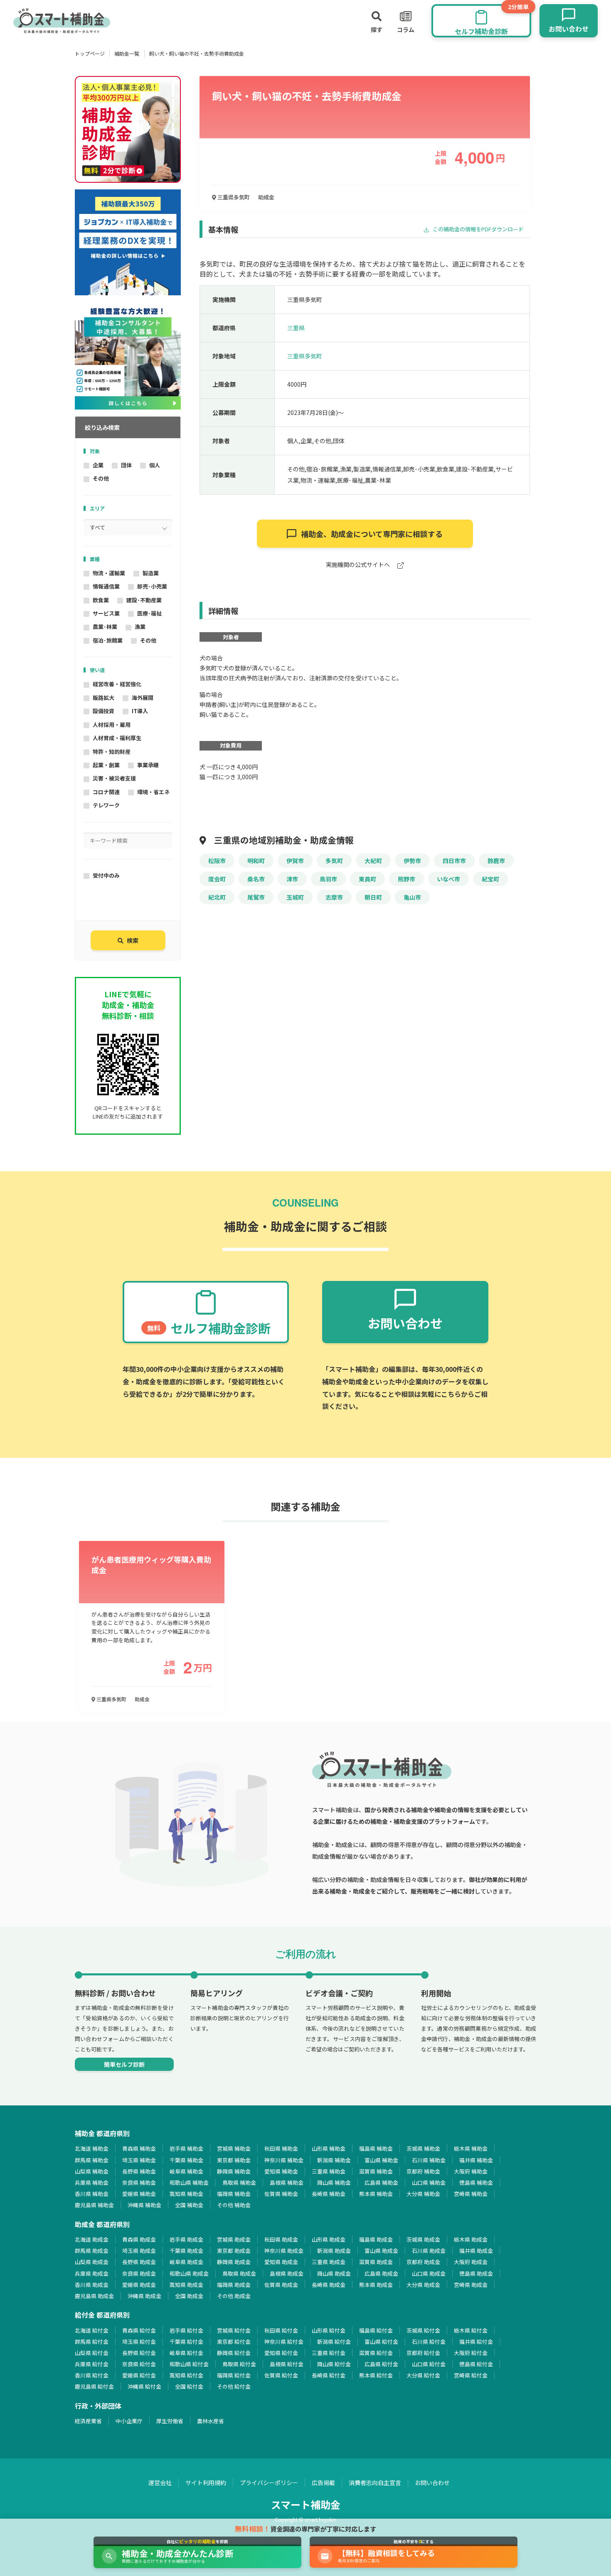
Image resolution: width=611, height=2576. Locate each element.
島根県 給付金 (287, 2364)
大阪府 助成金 (471, 2262)
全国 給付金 (189, 2386)
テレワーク (106, 805)
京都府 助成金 (423, 2262)
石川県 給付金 (429, 2342)
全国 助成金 (189, 2296)
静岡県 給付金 (234, 2353)
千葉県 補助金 (186, 2160)
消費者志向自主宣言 (375, 2483)
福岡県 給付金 (234, 2375)
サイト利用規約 (206, 2483)
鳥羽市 (328, 879)
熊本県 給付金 (376, 2375)
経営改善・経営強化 (117, 684)
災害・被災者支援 (114, 778)
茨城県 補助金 (423, 2148)
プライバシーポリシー (269, 2483)
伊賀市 (295, 861)
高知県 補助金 (186, 2194)
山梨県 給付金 (92, 2353)
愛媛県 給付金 (139, 2375)
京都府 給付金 (423, 2353)
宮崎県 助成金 (471, 2285)
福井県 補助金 (476, 2160)
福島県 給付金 (376, 2330)
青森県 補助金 (139, 2148)
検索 (133, 940)
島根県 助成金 (287, 2273)
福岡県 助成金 (234, 2285)
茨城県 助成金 (423, 2239)
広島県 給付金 (381, 2364)
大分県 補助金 (423, 2194)
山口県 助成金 (429, 2273)
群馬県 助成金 (92, 2251)
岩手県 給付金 (186, 2330)
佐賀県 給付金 (281, 2375)
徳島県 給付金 (476, 2364)
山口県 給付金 (429, 2364)
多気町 (334, 861)
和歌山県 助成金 (189, 2273)
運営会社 (160, 2483)
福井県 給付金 (476, 2342)
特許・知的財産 (112, 752)
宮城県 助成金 (234, 2239)
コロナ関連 (106, 792)
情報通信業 (106, 586)
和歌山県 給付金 (189, 2364)
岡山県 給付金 (334, 2364)
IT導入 (140, 711)
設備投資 (103, 711)
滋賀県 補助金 (376, 2171)
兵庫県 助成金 (92, 2273)
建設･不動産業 (144, 600)
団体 (126, 465)
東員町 (367, 879)
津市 (292, 879)
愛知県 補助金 (281, 2171)
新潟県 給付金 (334, 2342)
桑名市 (256, 879)
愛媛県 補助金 (139, 2194)
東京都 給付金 (234, 2342)
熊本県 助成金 (376, 2285)
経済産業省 (88, 2421)
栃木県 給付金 (471, 2330)
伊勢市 (412, 861)
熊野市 (407, 879)
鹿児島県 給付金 (94, 2386)
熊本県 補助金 (376, 2194)
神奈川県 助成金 (284, 2251)
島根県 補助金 (287, 2182)
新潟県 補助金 (334, 2160)
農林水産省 (211, 2421)
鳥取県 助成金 (239, 2273)
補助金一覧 (127, 53)
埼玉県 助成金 (139, 2251)
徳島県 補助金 (476, 2182)
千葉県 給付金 (186, 2342)
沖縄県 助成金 (144, 2296)
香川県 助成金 (92, 2285)
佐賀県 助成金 (281, 2285)
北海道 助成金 (92, 2239)
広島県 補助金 (381, 2182)
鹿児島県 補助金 (94, 2205)
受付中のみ (106, 875)
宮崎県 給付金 (471, 2375)
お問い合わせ (432, 2483)
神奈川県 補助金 (284, 2160)
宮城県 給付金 (234, 2330)
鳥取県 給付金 (239, 2364)
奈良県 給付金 (139, 2364)
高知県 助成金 (186, 2285)
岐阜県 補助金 (186, 2171)
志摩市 (334, 897)
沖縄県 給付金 (144, 2386)
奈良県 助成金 (139, 2273)
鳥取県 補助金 (239, 2182)
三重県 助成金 (329, 2262)
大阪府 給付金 (471, 2353)
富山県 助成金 (381, 2251)
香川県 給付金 (92, 2375)
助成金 (266, 197)
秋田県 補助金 (281, 2148)
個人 (155, 465)
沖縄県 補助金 (144, 2205)
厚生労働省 (170, 2421)
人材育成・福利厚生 (117, 738)
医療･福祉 (149, 613)
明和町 (256, 861)
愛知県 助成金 (281, 2262)
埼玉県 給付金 (139, 2342)
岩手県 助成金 (186, 2239)
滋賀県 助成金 (376, 2262)
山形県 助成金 (329, 2239)
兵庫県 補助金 (92, 2182)
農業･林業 (105, 627)
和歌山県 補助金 (189, 2182)
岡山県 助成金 (334, 2273)
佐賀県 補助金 (281, 2194)
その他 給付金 (234, 2386)
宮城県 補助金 (234, 2148)
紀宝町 (490, 879)
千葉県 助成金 (186, 2251)
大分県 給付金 (423, 2375)
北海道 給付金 (92, 2330)
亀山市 (412, 897)
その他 (101, 478)
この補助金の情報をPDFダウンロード (478, 229)
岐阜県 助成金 (186, 2262)
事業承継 (148, 765)
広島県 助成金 (381, 2273)
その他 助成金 (234, 2296)
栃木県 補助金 (471, 2148)
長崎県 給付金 (329, 2375)
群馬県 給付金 (92, 2342)
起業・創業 (106, 765)
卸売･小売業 (152, 586)
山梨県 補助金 (92, 2171)
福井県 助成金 (476, 2251)
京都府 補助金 (423, 2171)
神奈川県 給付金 (284, 2342)
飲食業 (101, 600)
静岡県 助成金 (234, 2262)
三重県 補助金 (329, 2171)
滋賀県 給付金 (376, 2353)
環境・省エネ (153, 792)
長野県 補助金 (139, 2171)
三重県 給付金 (329, 2353)
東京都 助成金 (234, 2251)
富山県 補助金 (381, 2160)
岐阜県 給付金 (186, 2353)
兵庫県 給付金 (92, 2364)
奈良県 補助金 (139, 2182)
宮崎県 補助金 (471, 2194)
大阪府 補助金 (471, 2171)
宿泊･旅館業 (108, 640)
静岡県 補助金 (234, 2171)
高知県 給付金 (186, 2375)
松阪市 (217, 861)
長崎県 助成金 (329, 2285)
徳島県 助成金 (476, 2273)
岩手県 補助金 (186, 2148)
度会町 (217, 879)
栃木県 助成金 (471, 2239)
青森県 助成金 (139, 2239)
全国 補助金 (189, 2205)
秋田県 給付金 (281, 2330)
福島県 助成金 (376, 2239)
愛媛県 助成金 (139, 2285)
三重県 (296, 328)
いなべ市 (448, 879)
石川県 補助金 (429, 2160)
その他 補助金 (234, 2205)
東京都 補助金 (234, 2160)
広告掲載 (323, 2483)
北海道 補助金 (92, 2148)
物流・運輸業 (109, 573)
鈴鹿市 (496, 861)
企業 (98, 465)
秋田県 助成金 (281, 2239)
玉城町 (295, 897)
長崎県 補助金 (329, 2194)
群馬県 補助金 (92, 2160)
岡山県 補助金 (334, 2182)
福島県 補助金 (376, 2148)
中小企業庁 (129, 2421)
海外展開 (143, 698)
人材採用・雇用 (112, 725)
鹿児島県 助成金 (94, 2296)
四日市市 (454, 861)
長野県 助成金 (139, 2262)
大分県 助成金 (423, 2285)
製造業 (151, 573)
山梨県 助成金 (92, 2262)
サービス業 (106, 613)
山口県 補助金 (429, 2182)
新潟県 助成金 (334, 2251)
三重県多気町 (233, 197)
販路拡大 (103, 698)
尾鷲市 (256, 897)
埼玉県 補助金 (139, 2160)
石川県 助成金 (429, 2251)
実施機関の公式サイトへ (358, 565)
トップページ (90, 53)
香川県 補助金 (92, 2194)
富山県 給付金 (381, 2342)
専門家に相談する (372, 534)
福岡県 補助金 (234, 2194)
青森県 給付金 (139, 2330)
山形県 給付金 (329, 2330)
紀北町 (217, 897)
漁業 (140, 627)
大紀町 (373, 861)
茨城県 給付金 (423, 2330)
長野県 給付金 (139, 2353)
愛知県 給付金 (281, 2353)
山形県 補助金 (329, 2148)
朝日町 (373, 897)
